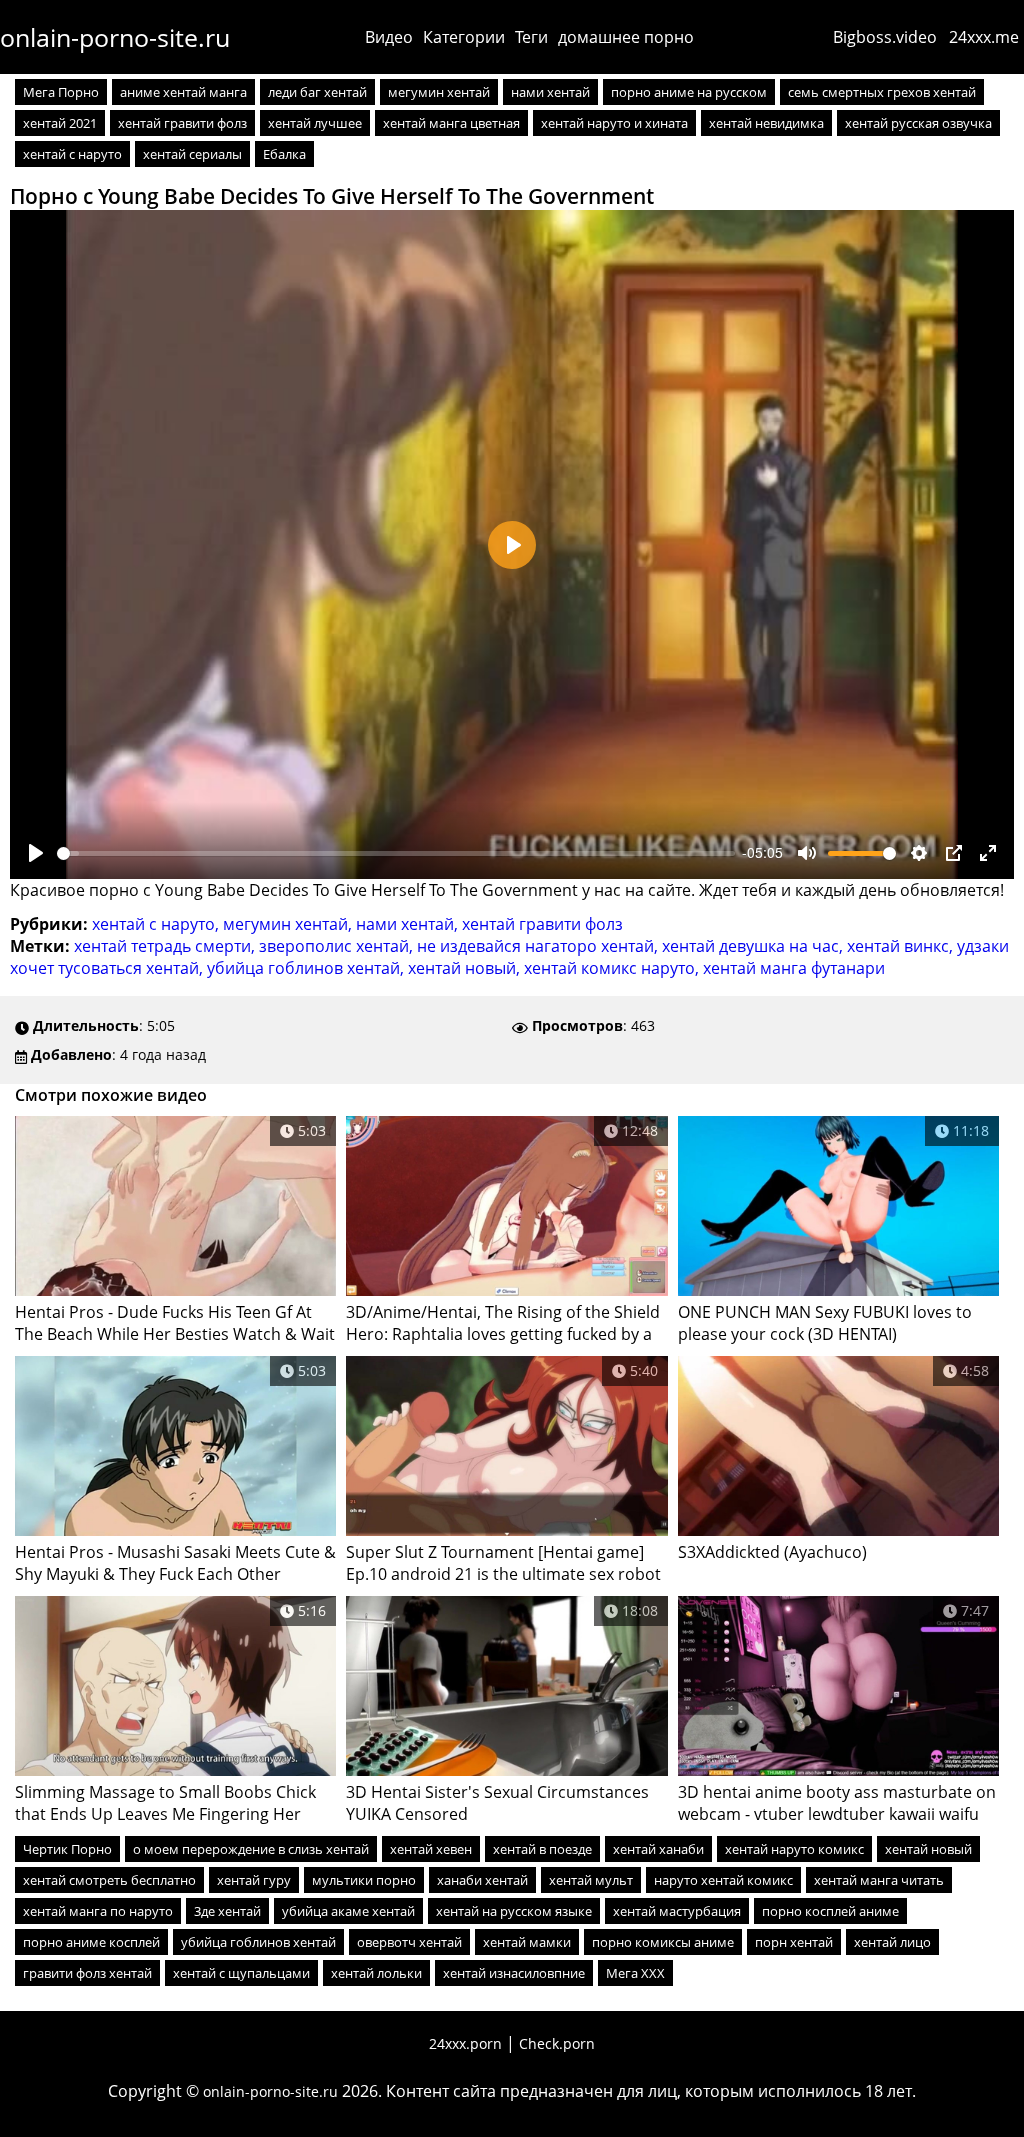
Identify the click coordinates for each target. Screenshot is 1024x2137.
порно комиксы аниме (663, 1942)
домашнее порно (626, 37)
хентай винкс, (902, 946)
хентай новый (928, 1849)
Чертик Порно (67, 1849)
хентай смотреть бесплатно (109, 1880)
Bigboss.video (885, 37)
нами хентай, (409, 924)
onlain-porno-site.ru (115, 37)
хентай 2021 (60, 123)
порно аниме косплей (91, 1942)
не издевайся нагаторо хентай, (539, 946)
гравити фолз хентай (87, 1973)
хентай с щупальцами (241, 1973)
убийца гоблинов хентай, (307, 968)
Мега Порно (61, 92)
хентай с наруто (72, 154)
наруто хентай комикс (723, 1880)
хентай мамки (527, 1942)
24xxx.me (984, 37)
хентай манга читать (879, 1880)
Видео (389, 37)
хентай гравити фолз (182, 123)
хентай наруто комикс (794, 1849)
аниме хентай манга (183, 92)
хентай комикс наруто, (613, 968)
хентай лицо (892, 1942)
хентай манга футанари (794, 968)
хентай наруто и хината (614, 123)
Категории (464, 37)
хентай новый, (466, 968)
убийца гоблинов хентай (258, 1942)
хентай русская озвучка (918, 123)
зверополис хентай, (338, 946)
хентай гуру (254, 1880)
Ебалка (284, 154)
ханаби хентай (482, 1880)
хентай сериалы (192, 154)
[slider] (396, 853)
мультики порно (364, 1880)
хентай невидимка (766, 123)
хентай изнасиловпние (514, 1973)
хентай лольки (376, 1973)
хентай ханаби (658, 1849)
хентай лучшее (315, 123)
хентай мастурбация (677, 1911)
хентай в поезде (542, 1849)
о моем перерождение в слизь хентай (251, 1849)
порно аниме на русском (689, 92)
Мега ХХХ (635, 1973)
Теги (531, 37)
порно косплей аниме (830, 1911)
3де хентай (227, 1911)
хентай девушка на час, (754, 946)
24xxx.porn (465, 2043)
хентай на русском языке (514, 1911)
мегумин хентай (439, 92)
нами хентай (550, 92)
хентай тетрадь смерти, (166, 946)
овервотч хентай (409, 1942)
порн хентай (794, 1942)
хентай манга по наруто (98, 1911)
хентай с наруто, (157, 924)
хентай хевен (431, 1849)
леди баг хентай (317, 92)
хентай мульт (591, 1880)
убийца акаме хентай (348, 1911)
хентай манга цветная (451, 123)
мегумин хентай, (289, 924)
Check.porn (557, 2043)
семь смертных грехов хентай (882, 92)
